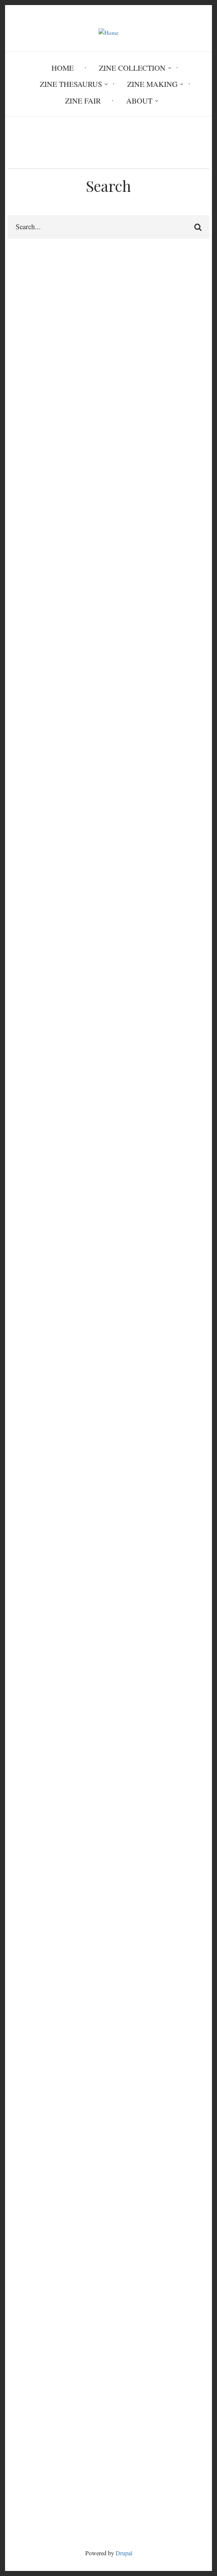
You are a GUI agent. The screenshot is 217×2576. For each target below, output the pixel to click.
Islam (20, 641)
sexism (68, 1225)
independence (172, 872)
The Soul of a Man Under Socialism (64, 2282)
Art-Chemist (27, 2233)
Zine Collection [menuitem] (132, 68)
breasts (68, 624)
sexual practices (32, 393)
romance (118, 872)
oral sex (24, 1478)
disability (180, 624)
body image (134, 1038)
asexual (23, 607)
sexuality (68, 1073)
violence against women (135, 1225)
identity (23, 1073)
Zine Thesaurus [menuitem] (71, 84)
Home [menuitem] (63, 68)
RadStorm (108, 2489)
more (184, 2350)
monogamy (68, 872)
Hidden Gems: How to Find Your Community (79, 2306)
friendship (23, 405)
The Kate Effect (32, 2294)
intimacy (25, 624)
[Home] (109, 32)
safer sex (71, 1443)
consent (124, 1055)
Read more (46, 688)
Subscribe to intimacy (12, 1991)
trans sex (127, 607)
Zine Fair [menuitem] (83, 100)
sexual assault (93, 1460)
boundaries (118, 1073)
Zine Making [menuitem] (152, 84)
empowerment (34, 1038)
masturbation (32, 1460)
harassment (75, 1055)
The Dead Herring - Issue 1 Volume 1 (67, 2269)
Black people (74, 607)
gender (86, 1038)
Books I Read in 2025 (42, 2330)
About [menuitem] (139, 100)
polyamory (153, 1880)
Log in (28, 2114)
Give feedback (30, 310)
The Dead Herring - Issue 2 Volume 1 (67, 2245)
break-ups (27, 889)
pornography (123, 1443)
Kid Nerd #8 (27, 2318)
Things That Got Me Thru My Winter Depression (85, 2257)
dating (21, 872)
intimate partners (34, 417)
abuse (87, 854)
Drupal (124, 2553)
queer (170, 854)
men (18, 1242)
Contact (109, 2472)
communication (122, 624)
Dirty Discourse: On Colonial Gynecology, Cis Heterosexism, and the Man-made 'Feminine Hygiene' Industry (104, 2215)
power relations (36, 854)
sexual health (175, 1055)
